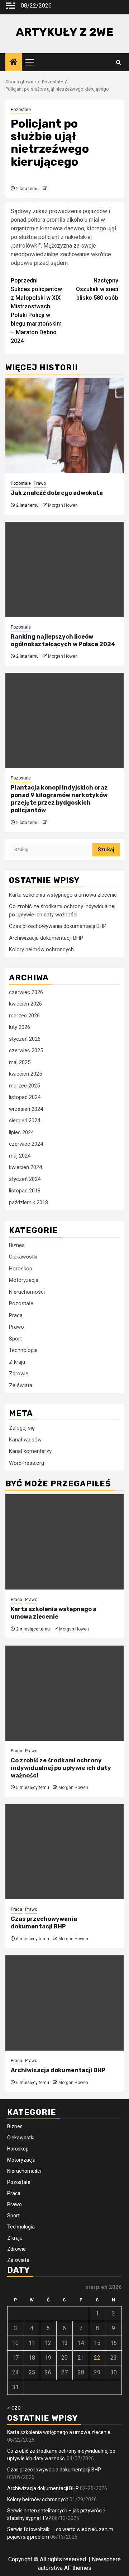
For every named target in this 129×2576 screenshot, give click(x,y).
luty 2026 (20, 1027)
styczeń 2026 (25, 1039)
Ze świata (21, 1385)
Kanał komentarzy (30, 1451)
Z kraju (17, 1362)
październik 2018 (28, 1202)
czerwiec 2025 (26, 1050)
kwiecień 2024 (25, 1167)
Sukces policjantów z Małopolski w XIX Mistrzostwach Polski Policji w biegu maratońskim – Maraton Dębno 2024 (36, 311)
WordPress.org (27, 1463)
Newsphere (106, 2559)
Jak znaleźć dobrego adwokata (57, 493)
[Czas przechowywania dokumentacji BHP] (64, 1852)
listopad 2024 (25, 1097)
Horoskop (21, 1269)
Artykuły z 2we (64, 32)
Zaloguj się (22, 1428)
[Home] (14, 63)
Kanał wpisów (25, 1440)
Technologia (23, 1350)
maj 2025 (20, 1062)
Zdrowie (19, 1374)
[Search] (118, 62)
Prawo (40, 483)
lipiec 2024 (21, 1132)
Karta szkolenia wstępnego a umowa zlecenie (63, 895)
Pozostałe (21, 110)
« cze (14, 2408)
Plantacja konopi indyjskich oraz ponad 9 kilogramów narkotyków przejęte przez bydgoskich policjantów (59, 799)
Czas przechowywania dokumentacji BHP (58, 926)
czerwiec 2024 (26, 1144)
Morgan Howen (63, 505)
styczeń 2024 (25, 1179)
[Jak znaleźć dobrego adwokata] (64, 426)
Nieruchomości (27, 1292)
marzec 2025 (24, 1086)
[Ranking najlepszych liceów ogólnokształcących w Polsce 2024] (64, 569)
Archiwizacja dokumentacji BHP (46, 938)
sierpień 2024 (25, 1121)
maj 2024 (20, 1156)
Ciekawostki (23, 1257)
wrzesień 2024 (26, 1109)
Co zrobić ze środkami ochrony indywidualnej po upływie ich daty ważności (61, 1768)
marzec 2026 (24, 1016)
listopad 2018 (25, 1191)
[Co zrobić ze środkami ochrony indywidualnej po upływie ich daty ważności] (64, 1693)
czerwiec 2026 (26, 992)
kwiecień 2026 (25, 1004)
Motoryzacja (24, 1280)
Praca (16, 1315)
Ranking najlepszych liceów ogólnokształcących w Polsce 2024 (63, 640)
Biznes (17, 1245)
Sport (15, 1339)
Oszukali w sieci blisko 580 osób (97, 289)
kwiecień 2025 (25, 1074)
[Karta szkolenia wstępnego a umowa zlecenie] (64, 1542)
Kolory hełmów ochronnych (41, 949)
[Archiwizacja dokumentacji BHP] (64, 2003)
